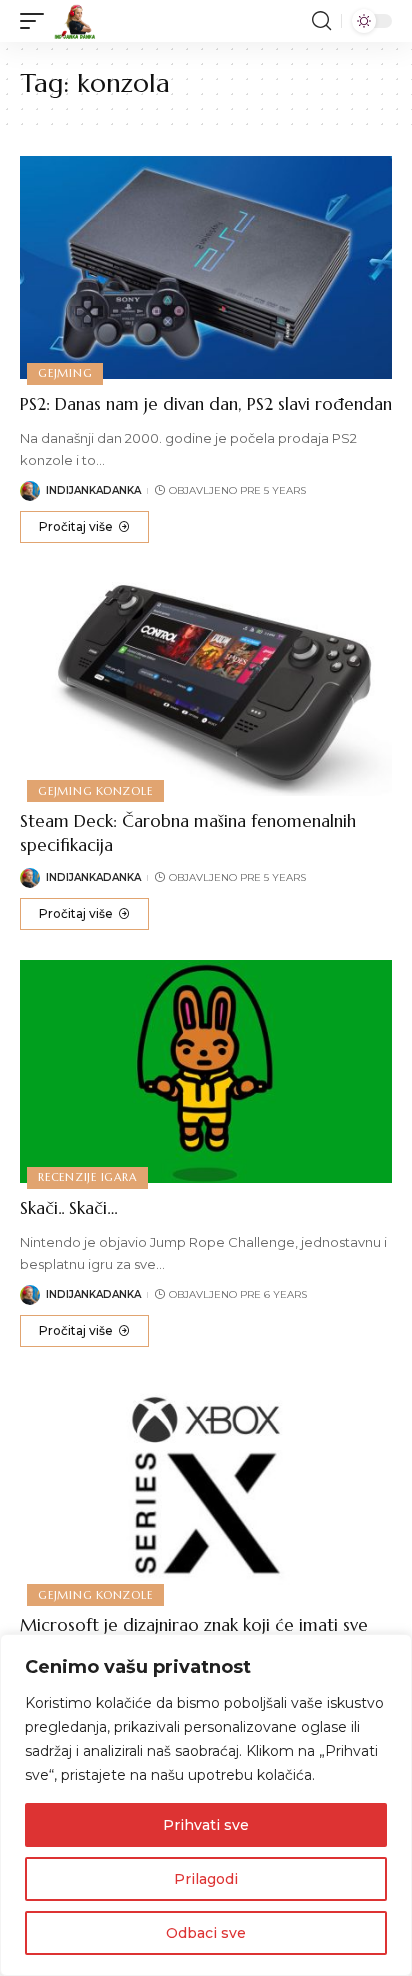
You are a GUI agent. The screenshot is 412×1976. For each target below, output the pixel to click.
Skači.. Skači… (69, 1208)
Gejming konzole (95, 791)
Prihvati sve (206, 1825)
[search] (321, 21)
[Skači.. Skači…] (206, 1071)
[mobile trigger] (37, 21)
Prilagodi (206, 1879)
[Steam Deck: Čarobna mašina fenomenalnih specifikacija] (206, 684)
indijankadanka (93, 490)
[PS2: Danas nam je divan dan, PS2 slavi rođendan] (206, 267)
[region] (206, 1805)
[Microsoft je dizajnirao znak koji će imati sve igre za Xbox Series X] (206, 1488)
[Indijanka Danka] (75, 21)
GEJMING (65, 373)
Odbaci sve (206, 1933)
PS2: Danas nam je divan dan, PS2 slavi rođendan (206, 404)
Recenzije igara (87, 1177)
